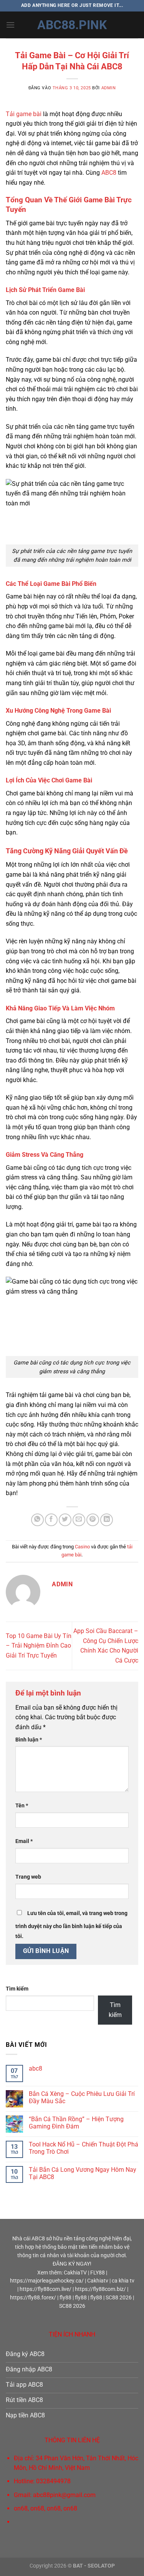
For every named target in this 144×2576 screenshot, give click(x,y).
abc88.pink (72, 25)
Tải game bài (24, 114)
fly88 (65, 2297)
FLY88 (98, 2273)
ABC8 (109, 173)
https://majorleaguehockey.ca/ (47, 2281)
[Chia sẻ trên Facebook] (51, 1520)
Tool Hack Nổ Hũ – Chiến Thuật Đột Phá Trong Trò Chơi (84, 2148)
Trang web (28, 1877)
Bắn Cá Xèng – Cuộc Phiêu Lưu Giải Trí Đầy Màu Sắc (82, 2097)
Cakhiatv (98, 2281)
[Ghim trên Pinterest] (93, 1520)
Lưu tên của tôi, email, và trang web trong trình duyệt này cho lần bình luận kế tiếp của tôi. (71, 1925)
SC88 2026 (119, 2297)
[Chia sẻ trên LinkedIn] (107, 1520)
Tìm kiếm (17, 1989)
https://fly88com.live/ (46, 2289)
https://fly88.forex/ (33, 2297)
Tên (22, 1806)
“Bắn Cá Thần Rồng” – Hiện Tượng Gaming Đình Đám (76, 2123)
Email (24, 1841)
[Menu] (10, 25)
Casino (82, 1547)
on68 (21, 2508)
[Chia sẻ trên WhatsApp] (37, 1520)
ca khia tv (123, 2281)
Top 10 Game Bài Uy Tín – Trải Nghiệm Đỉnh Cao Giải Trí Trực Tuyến (39, 1646)
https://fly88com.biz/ (100, 2289)
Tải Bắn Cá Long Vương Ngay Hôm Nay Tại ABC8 (83, 2173)
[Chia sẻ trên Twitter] (65, 1520)
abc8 (36, 2069)
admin (109, 88)
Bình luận (29, 1740)
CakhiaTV (75, 2273)
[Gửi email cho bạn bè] (79, 1520)
